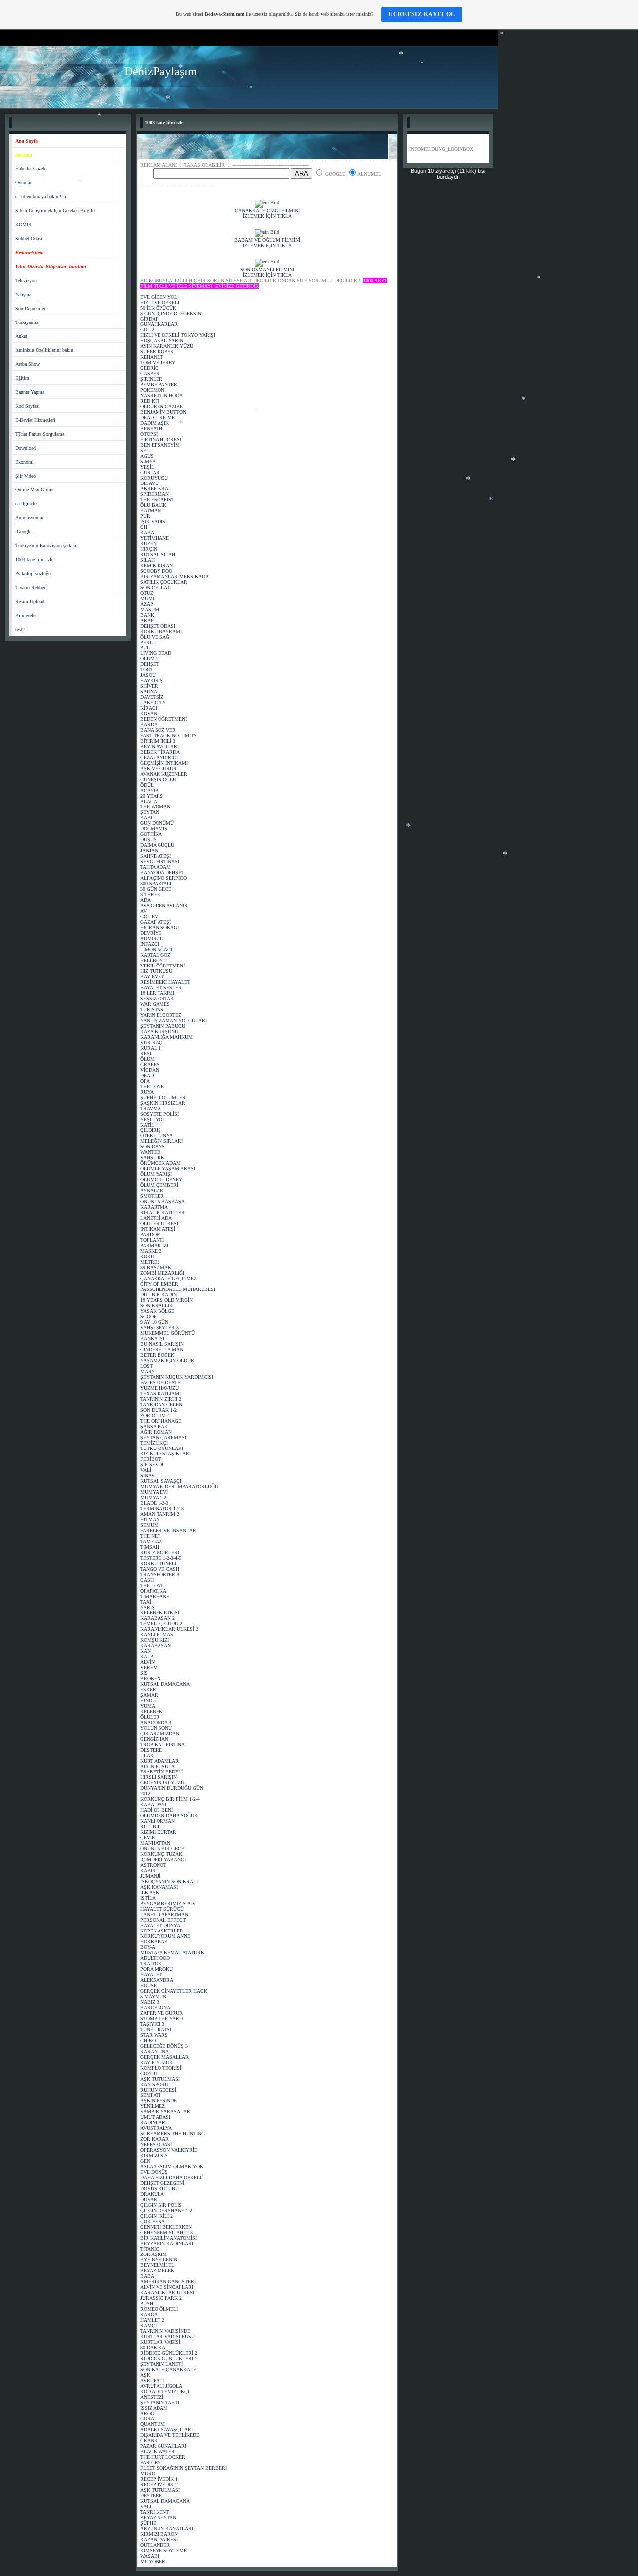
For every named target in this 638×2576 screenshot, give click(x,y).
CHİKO (148, 2040)
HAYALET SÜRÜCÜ (162, 1909)
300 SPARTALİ (156, 884)
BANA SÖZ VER (158, 730)
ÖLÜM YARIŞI (156, 1174)
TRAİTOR (151, 1964)
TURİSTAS (152, 1010)
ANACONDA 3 (156, 1722)
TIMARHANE (155, 1596)
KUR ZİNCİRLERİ (160, 1552)
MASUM (150, 609)
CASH (147, 1580)
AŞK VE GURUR (159, 768)
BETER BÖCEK (157, 1355)
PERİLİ (148, 642)
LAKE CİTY (153, 703)
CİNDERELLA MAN (162, 1350)
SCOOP (148, 1317)
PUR (145, 516)
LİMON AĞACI (156, 949)
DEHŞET (150, 664)
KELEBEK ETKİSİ (160, 1613)
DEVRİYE (151, 933)
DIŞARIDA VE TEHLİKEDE (170, 2435)
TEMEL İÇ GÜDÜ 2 (161, 1624)
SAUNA (149, 692)
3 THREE (150, 894)
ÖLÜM (147, 1059)
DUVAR (149, 2199)
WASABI (150, 2556)
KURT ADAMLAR (159, 1761)
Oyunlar (23, 183)
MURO (148, 2474)
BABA (147, 2276)
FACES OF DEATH (160, 1382)
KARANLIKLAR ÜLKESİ (167, 2293)
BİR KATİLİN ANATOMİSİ (168, 2238)
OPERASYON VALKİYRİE (169, 2150)
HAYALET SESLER (161, 988)
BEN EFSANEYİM (160, 445)
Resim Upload (30, 601)
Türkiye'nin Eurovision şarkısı (46, 546)
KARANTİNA (155, 2051)
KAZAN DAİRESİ (159, 2539)
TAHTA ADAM (156, 867)
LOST (146, 1366)
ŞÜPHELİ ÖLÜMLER (163, 1097)
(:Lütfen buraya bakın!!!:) (41, 197)
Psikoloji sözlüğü (33, 573)
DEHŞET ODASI (158, 626)
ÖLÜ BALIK (153, 505)
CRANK (149, 2441)
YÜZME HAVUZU (159, 1388)
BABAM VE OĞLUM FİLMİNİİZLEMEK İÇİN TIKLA (267, 243)
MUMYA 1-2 (153, 1498)
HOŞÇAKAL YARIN (162, 341)
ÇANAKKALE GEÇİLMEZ (168, 1278)
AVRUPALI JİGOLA (161, 2386)
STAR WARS (154, 2035)
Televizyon (26, 280)
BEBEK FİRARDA (160, 752)
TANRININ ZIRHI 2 (161, 1399)
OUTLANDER (155, 2545)
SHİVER (149, 686)
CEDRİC (149, 368)
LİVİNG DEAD (156, 653)
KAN (145, 1651)
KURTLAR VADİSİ (160, 2342)
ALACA (149, 801)
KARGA (149, 2315)
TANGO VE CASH (160, 1569)
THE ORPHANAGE (161, 1421)
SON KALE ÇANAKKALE (168, 2369)
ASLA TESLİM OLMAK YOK (172, 2167)
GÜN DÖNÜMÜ (157, 823)
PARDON (150, 1234)
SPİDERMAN (155, 494)
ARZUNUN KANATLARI (167, 2528)
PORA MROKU (157, 1969)
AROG (147, 2413)
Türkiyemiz (27, 322)
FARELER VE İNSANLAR (168, 1530)
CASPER (150, 374)
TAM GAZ (151, 1541)
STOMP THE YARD (161, 2018)
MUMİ (147, 598)
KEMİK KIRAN (157, 565)
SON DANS (153, 1147)
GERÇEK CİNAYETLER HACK (174, 1991)
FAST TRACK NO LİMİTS (168, 735)
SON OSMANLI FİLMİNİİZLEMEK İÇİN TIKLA (267, 272)
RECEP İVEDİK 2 (159, 2485)
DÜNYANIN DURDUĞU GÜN (172, 1788)
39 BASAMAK (156, 1267)
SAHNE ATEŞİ (156, 856)
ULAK (147, 1755)
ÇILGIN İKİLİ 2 (157, 2216)
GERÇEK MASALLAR (164, 2057)
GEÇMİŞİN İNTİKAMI (164, 763)
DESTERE (151, 1750)
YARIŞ (147, 1607)
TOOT (147, 670)
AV (143, 911)
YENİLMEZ (153, 2106)
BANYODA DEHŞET (162, 873)
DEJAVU (149, 483)
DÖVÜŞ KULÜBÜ (159, 2188)
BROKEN (150, 1679)
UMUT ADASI (155, 2117)
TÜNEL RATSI (156, 2029)
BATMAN (151, 511)
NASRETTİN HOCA (161, 396)
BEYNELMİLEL (157, 2265)
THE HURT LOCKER (163, 2457)
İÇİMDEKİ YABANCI (163, 1859)
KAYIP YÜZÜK (157, 2062)
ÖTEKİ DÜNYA (157, 1136)
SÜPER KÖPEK (157, 352)
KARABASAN (156, 1646)
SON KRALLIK (157, 1306)
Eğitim (22, 378)
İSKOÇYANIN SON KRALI (169, 1881)
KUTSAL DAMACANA (165, 1684)
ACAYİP (149, 790)
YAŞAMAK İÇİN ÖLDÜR (167, 1361)
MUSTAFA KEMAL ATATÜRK (172, 1953)
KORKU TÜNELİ (158, 1563)
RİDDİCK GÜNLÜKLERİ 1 (169, 2358)
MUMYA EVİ (154, 1492)
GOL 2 (147, 330)
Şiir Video (26, 476)
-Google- (24, 532)
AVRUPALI (152, 2380)
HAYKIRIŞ (152, 681)
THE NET (150, 1536)
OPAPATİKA (153, 1591)
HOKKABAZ (154, 1942)
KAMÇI (148, 2326)
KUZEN (148, 544)
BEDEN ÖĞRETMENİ (163, 719)
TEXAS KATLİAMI (160, 1393)
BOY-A (148, 1947)
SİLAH (147, 560)
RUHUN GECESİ (158, 2090)
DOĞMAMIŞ (154, 829)
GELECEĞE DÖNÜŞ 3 (164, 2046)
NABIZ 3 (150, 2002)
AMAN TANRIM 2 (160, 1514)
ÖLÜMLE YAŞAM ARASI (168, 1169)
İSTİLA (148, 1898)
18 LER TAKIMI (157, 993)
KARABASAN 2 (158, 1618)
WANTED (150, 1152)
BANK (147, 615)
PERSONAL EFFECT (163, 1920)
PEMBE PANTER (159, 385)
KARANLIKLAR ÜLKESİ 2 (169, 1629)
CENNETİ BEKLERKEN (166, 2227)
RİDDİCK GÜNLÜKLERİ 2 (169, 2353)
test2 (20, 629)
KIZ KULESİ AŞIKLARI (165, 1454)
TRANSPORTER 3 (160, 1574)
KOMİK (24, 225)
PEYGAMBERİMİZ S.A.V (168, 1903)
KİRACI (149, 708)
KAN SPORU (154, 2084)
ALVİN (147, 1662)
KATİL (147, 1125)
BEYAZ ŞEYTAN (158, 2517)
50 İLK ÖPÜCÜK (158, 308)
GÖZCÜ (149, 2073)
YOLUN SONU (156, 1728)
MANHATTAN (155, 1843)
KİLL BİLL (152, 1827)
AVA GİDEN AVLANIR (164, 905)
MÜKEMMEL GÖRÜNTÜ (167, 1333)
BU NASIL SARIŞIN (162, 1344)
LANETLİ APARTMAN (164, 1914)
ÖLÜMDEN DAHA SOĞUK (169, 1816)
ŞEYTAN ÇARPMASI (163, 1437)
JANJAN (149, 851)
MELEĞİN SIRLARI (161, 1141)
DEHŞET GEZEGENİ (162, 2183)
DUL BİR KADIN (159, 1295)
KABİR (148, 1870)
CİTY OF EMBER (159, 1284)
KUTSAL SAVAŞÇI (161, 1481)
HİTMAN (150, 1520)
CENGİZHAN (154, 1739)
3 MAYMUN (153, 1997)
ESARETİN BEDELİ (161, 1772)
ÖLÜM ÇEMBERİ (159, 1185)
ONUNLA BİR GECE (162, 1849)
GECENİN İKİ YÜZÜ (162, 1783)
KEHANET (152, 357)
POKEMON (152, 390)
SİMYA (148, 461)
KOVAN (149, 714)
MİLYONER (153, 2561)
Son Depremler (30, 308)
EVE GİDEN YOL (159, 297)
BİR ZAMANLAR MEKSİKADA (174, 576)
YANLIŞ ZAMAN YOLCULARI (173, 1021)
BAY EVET (152, 977)
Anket (21, 336)
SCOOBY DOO (156, 571)
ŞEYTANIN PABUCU (163, 1026)
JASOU (148, 675)
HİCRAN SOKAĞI (159, 927)
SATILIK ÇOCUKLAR (164, 582)
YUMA (148, 1706)
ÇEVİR (148, 1838)
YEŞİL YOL (153, 1119)
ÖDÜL (147, 785)
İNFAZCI (150, 944)
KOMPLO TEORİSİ (161, 2068)
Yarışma (23, 294)
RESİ (146, 1053)
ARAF (147, 620)
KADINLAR (153, 2123)
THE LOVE (152, 1086)
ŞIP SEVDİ (152, 1465)
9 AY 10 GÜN (154, 1322)
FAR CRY (151, 2463)
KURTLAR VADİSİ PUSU (167, 2336)
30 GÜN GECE (156, 889)
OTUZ (147, 593)
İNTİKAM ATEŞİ (158, 1229)
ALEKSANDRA (157, 1980)
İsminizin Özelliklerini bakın (44, 350)
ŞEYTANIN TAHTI (160, 2402)
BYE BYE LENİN (159, 2260)
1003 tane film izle (34, 560)
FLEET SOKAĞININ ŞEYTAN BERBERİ (183, 2468)
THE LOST (152, 1585)
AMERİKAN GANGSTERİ (168, 2282)
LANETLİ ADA (156, 1218)
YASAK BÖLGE (157, 1311)
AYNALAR (152, 1191)
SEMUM (149, 1525)
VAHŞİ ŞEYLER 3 (159, 1328)
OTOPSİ (149, 434)
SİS (144, 1673)
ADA (145, 900)
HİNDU (148, 1700)
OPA (145, 1081)
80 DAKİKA (153, 2347)
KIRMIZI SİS (154, 2156)
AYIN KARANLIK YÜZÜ (167, 346)
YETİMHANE (155, 538)
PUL (145, 648)
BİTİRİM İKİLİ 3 (158, 741)
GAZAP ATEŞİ (156, 922)
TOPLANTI (152, 1240)
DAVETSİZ (152, 697)
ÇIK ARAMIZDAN (160, 1733)
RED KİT (150, 401)
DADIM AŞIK (155, 423)
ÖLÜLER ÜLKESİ (159, 1223)
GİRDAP (149, 319)
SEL (145, 450)
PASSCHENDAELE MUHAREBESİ (178, 1289)
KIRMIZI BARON (159, 2534)
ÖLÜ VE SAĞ (155, 637)
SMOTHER (152, 1196)
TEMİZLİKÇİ (154, 1443)
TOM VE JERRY (158, 363)
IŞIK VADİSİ (154, 522)
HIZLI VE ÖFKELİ (160, 302)
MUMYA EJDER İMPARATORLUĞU (179, 1487)
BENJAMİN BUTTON (163, 412)
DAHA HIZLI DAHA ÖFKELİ (171, 2177)
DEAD (147, 1075)
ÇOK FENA (153, 2221)
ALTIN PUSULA (158, 1766)
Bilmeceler (26, 615)
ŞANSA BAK (154, 1426)
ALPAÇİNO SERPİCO (163, 878)
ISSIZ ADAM (154, 2408)
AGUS (147, 456)
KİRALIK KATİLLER (162, 1212)
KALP (147, 1657)
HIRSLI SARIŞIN (159, 1777)
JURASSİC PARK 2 (161, 2298)
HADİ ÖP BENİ (157, 1810)
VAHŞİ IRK (152, 1158)
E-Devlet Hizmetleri (35, 420)
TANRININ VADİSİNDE (165, 2331)
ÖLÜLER (150, 1717)
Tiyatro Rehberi (31, 587)
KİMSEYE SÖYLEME (163, 2550)
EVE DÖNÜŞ (154, 2172)
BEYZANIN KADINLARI (167, 2243)
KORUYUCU (154, 478)
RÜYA (147, 1092)
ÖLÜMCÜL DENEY (161, 1180)
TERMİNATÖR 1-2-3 (162, 1509)
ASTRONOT (153, 1865)
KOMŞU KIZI (155, 1640)
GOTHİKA (151, 834)
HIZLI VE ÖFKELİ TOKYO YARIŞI (178, 335)
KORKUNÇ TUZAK (161, 1854)
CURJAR (150, 472)
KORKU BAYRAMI (161, 631)
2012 (145, 1794)
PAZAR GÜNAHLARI (163, 2446)
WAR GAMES (155, 1004)
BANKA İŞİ (152, 1339)
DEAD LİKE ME (158, 417)
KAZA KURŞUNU (159, 1032)
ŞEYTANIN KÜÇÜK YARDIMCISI (177, 1377)
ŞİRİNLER (151, 379)
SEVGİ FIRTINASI (160, 862)
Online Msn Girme (34, 490)
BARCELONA (155, 2008)
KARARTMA (154, 1207)
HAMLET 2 (152, 2320)
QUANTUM (153, 2424)
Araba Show (28, 364)
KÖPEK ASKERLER (162, 1931)
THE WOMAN (155, 807)
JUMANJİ (150, 1876)
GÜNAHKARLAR (159, 324)
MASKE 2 (151, 1251)
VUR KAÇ (151, 1043)
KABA (147, 533)
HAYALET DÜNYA (160, 1925)
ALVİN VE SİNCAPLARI (167, 2287)
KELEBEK (151, 1711)
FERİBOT (151, 1459)
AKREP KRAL (156, 489)
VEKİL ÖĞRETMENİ (162, 966)
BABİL (148, 818)
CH (144, 527)
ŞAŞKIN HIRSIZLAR (163, 1103)
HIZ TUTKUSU (156, 971)
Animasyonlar (29, 518)
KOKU (147, 1256)
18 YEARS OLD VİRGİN (166, 1300)
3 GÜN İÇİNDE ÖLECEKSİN (171, 313)
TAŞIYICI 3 (152, 2024)
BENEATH (151, 428)
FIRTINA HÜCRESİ (161, 439)
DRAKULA (152, 2194)
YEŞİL (147, 467)
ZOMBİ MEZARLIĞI (162, 1273)
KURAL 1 (151, 1048)
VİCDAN (150, 1070)
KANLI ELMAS (157, 1635)
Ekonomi (25, 462)
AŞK (145, 2375)
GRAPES (150, 1064)
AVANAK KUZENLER (164, 774)
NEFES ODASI (156, 2145)
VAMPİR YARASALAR (165, 2112)
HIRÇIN (149, 549)
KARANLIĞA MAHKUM (166, 1037)
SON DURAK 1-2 (159, 1410)
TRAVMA (151, 1108)
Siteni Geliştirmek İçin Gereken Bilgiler (56, 211)
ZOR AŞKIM (154, 2254)
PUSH (147, 2304)
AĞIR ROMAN (156, 1432)
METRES (150, 1262)
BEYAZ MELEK (157, 2271)
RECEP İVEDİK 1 (159, 2479)
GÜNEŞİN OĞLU (158, 779)
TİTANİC (150, 2249)
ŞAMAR (149, 1695)
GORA (147, 2419)
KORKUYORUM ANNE (165, 1936)
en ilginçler (27, 504)
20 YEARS (152, 796)
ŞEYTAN (150, 812)
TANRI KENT (155, 2512)
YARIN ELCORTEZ (161, 1015)
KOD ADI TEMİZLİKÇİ (165, 2391)
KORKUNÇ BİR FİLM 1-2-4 (170, 1799)
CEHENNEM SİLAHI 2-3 (166, 2232)
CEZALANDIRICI (159, 757)
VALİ (146, 1470)
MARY (147, 1371)
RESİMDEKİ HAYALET (165, 982)
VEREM (149, 1668)
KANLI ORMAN (158, 1821)
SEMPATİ (150, 2095)
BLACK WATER (158, 2452)
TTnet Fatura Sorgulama (40, 434)
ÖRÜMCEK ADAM (160, 1163)
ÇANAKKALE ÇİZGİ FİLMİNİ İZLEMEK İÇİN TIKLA (267, 213)
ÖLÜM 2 (149, 659)
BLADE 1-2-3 (154, 1503)
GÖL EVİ (150, 916)
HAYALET (151, 1975)
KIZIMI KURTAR (158, 1832)
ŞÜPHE (148, 2523)
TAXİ (146, 1602)
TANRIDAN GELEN (161, 1404)
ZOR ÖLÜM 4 (155, 1415)
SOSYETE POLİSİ (159, 1114)
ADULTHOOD (155, 1958)
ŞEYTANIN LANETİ (161, 2364)
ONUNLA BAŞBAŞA (162, 1202)
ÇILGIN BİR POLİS (161, 2205)
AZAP (147, 604)
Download (26, 448)
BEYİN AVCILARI (159, 746)
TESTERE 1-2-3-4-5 (161, 1558)
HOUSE (148, 1986)
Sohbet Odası (29, 239)
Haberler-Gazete (31, 169)
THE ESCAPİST (157, 500)
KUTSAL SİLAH (158, 555)
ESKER (148, 1690)
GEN (145, 2161)
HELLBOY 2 (154, 960)
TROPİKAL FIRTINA (162, 1744)
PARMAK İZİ (154, 1245)
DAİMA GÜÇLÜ (157, 845)
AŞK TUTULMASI (160, 2079)
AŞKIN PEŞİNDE (159, 2101)
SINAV (147, 1476)
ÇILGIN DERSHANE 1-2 (166, 2210)
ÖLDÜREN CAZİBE (161, 406)
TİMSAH (150, 1547)
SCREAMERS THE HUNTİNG (172, 2134)
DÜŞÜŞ (148, 840)
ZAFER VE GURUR (161, 2013)
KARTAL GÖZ (155, 955)
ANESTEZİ (152, 2397)
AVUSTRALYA (156, 2128)
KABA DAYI (153, 1805)
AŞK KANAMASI (159, 1887)
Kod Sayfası (28, 406)
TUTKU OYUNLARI (162, 1448)
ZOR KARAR (155, 2139)
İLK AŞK (150, 1892)
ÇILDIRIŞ (151, 1130)
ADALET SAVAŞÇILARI (166, 2430)
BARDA (149, 724)
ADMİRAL (152, 938)
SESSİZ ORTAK (157, 999)
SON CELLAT (155, 587)
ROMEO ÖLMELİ (159, 2309)
